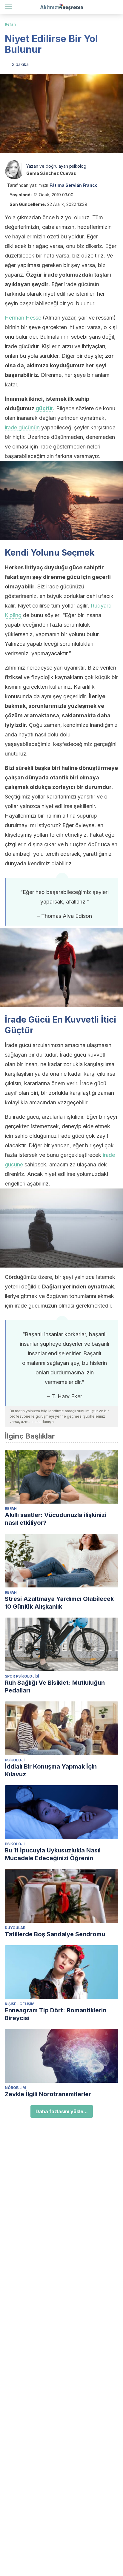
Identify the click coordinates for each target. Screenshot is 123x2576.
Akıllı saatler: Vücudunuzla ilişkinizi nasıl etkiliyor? (56, 1519)
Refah (10, 24)
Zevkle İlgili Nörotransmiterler (48, 2094)
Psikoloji (15, 1760)
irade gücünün (22, 427)
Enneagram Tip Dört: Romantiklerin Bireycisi (56, 2014)
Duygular (15, 1928)
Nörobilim (15, 2088)
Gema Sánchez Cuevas (51, 173)
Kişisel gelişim (20, 2004)
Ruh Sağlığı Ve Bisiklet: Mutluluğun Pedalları (55, 1686)
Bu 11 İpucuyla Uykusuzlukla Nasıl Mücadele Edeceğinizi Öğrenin (53, 1854)
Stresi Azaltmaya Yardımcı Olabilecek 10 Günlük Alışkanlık (59, 1603)
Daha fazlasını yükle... (62, 2111)
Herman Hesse (23, 318)
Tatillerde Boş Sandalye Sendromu (55, 1934)
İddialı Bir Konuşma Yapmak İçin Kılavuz (51, 1770)
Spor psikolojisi (22, 1676)
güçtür (44, 408)
